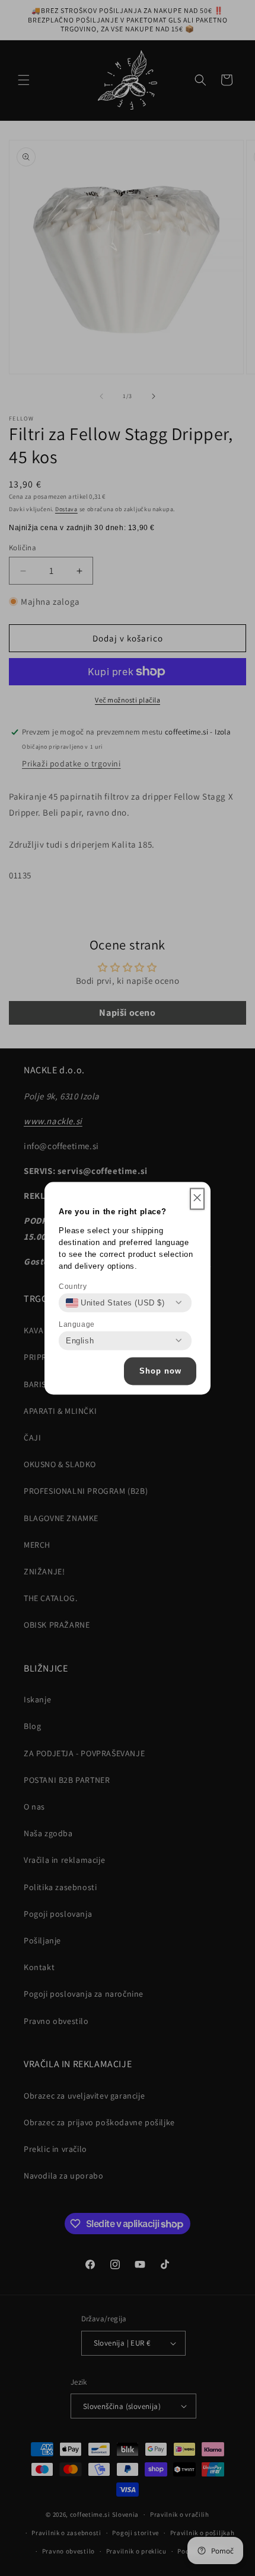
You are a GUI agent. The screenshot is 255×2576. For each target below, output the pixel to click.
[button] (197, 1199)
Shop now (160, 1371)
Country (73, 1286)
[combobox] (115, 1303)
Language (77, 1324)
